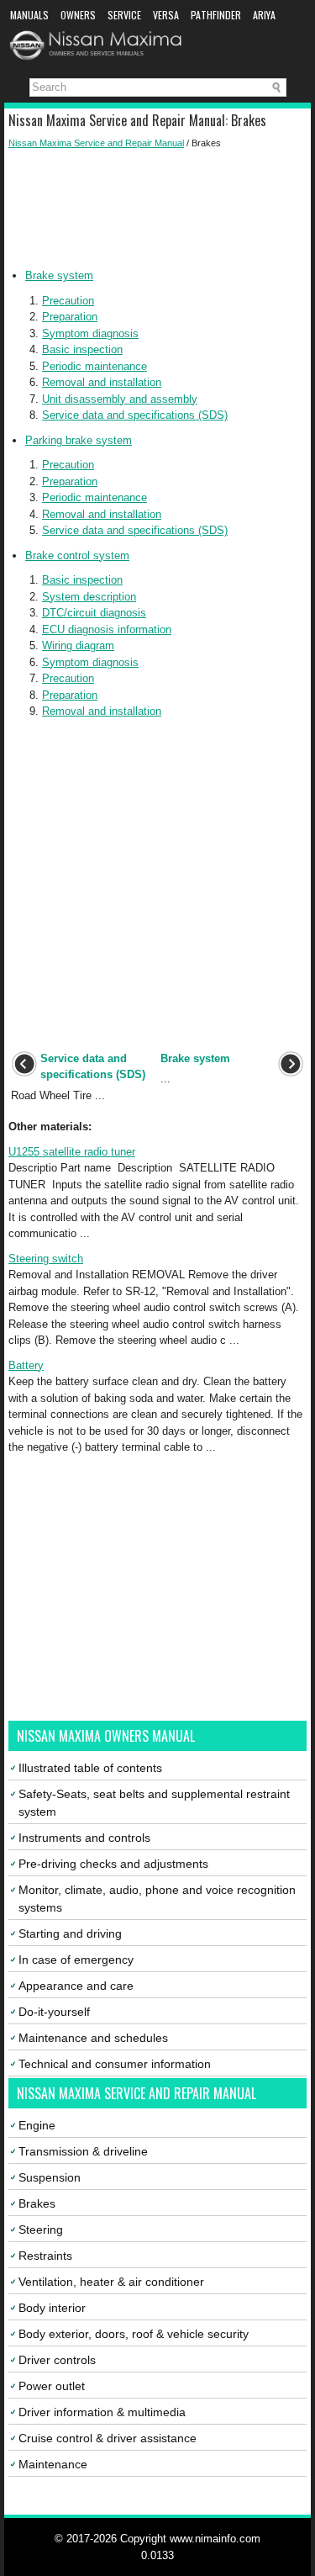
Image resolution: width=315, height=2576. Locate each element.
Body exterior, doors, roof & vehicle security (134, 2334)
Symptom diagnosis (90, 333)
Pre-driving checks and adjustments (113, 1864)
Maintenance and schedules (93, 2038)
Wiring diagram (78, 645)
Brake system (59, 275)
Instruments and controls (84, 1838)
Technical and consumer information (115, 2064)
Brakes (37, 2203)
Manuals (29, 15)
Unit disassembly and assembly (120, 399)
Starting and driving (70, 1933)
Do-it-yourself (54, 2012)
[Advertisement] (157, 209)
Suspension (50, 2177)
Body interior (52, 2308)
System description (89, 597)
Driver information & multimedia (102, 2412)
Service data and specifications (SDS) (135, 415)
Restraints (45, 2256)
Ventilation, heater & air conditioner (111, 2282)
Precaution (68, 301)
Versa (166, 15)
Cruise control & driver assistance (108, 2438)
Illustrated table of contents (90, 1768)
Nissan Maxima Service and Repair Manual (96, 143)
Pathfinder (216, 15)
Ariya (264, 15)
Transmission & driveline (83, 2151)
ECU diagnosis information (107, 629)
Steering (41, 2230)
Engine (37, 2125)
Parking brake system (79, 440)
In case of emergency (76, 1960)
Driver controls (57, 2360)
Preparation (70, 317)
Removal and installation (102, 382)
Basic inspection (82, 349)
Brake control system (77, 555)
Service (124, 15)
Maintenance (53, 2464)
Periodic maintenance (94, 366)
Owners (78, 15)
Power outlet (52, 2386)
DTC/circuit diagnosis (94, 613)
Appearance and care (76, 1986)
